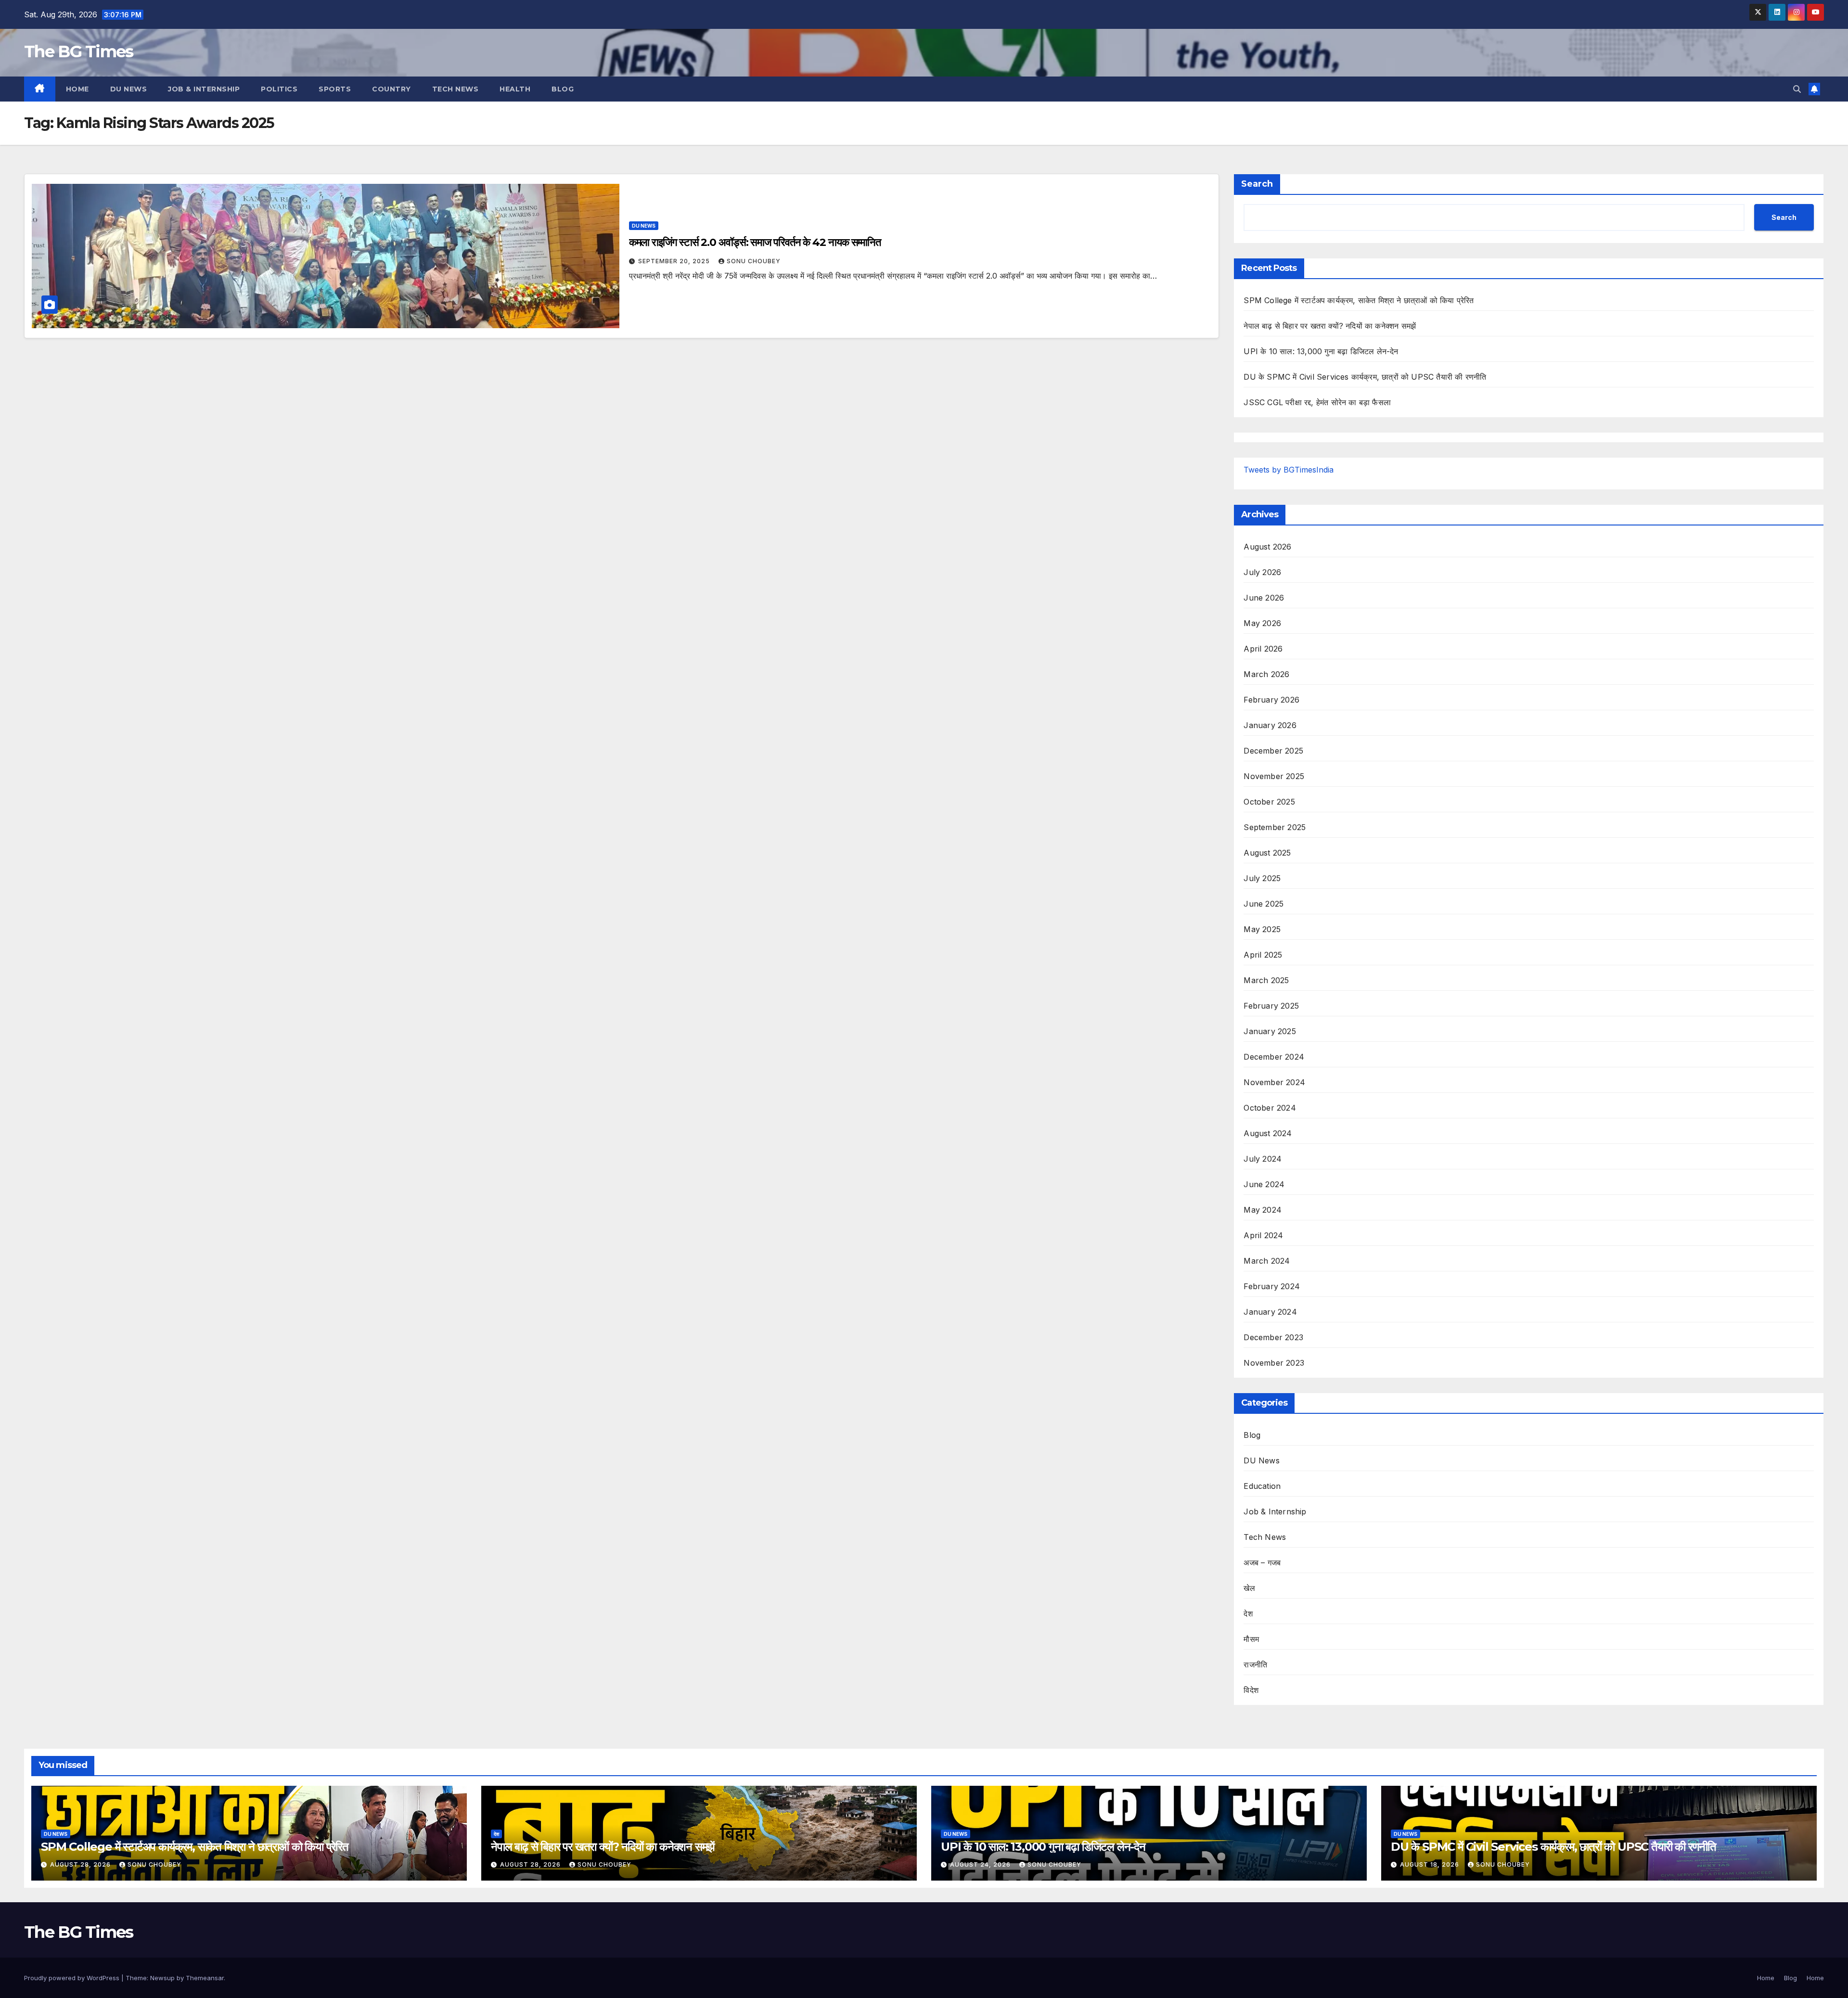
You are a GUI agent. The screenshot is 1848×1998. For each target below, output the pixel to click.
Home (77, 89)
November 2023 (1274, 1363)
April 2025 (1263, 955)
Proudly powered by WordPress (73, 1978)
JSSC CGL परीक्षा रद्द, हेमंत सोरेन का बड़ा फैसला (1317, 402)
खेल (1249, 1588)
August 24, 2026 (981, 1864)
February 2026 (1271, 700)
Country (391, 89)
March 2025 (1266, 980)
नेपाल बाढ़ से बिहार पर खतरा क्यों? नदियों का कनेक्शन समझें (1330, 326)
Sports (335, 89)
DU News (129, 89)
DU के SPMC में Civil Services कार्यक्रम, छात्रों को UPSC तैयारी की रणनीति (1365, 377)
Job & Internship (204, 89)
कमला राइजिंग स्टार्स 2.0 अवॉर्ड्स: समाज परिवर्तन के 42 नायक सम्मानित (755, 242)
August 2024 (1268, 1133)
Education (1262, 1486)
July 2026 (1262, 572)
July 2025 (1262, 878)
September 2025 (1275, 827)
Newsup (162, 1978)
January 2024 (1270, 1312)
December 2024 (1274, 1057)
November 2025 (1274, 776)
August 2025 (1267, 853)
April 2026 (1263, 649)
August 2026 (1267, 547)
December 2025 (1273, 751)
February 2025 (1271, 1006)
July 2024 (1263, 1159)
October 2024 (1270, 1108)
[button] (1797, 89)
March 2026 (1266, 674)
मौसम (1251, 1639)
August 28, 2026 (81, 1864)
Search (1257, 184)
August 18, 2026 (1431, 1864)
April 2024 (1263, 1235)
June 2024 (1264, 1184)
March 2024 (1267, 1261)
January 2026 (1270, 725)
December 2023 (1273, 1337)
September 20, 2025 (675, 261)
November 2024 (1274, 1082)
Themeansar (205, 1978)
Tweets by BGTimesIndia (1289, 470)
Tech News (456, 89)
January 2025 (1270, 1031)
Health (515, 89)
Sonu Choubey (754, 261)
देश (1248, 1614)
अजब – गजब (1262, 1563)
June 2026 (1264, 598)
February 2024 (1272, 1286)
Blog (563, 89)
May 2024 (1263, 1210)
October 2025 (1269, 802)
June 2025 (1264, 904)
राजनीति (1255, 1665)
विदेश (1251, 1690)
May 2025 (1262, 929)
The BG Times (79, 51)
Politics (279, 89)
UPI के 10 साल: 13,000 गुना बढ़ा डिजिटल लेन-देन (1321, 351)
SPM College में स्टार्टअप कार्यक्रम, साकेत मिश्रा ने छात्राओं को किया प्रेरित (1359, 300)
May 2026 (1262, 623)
